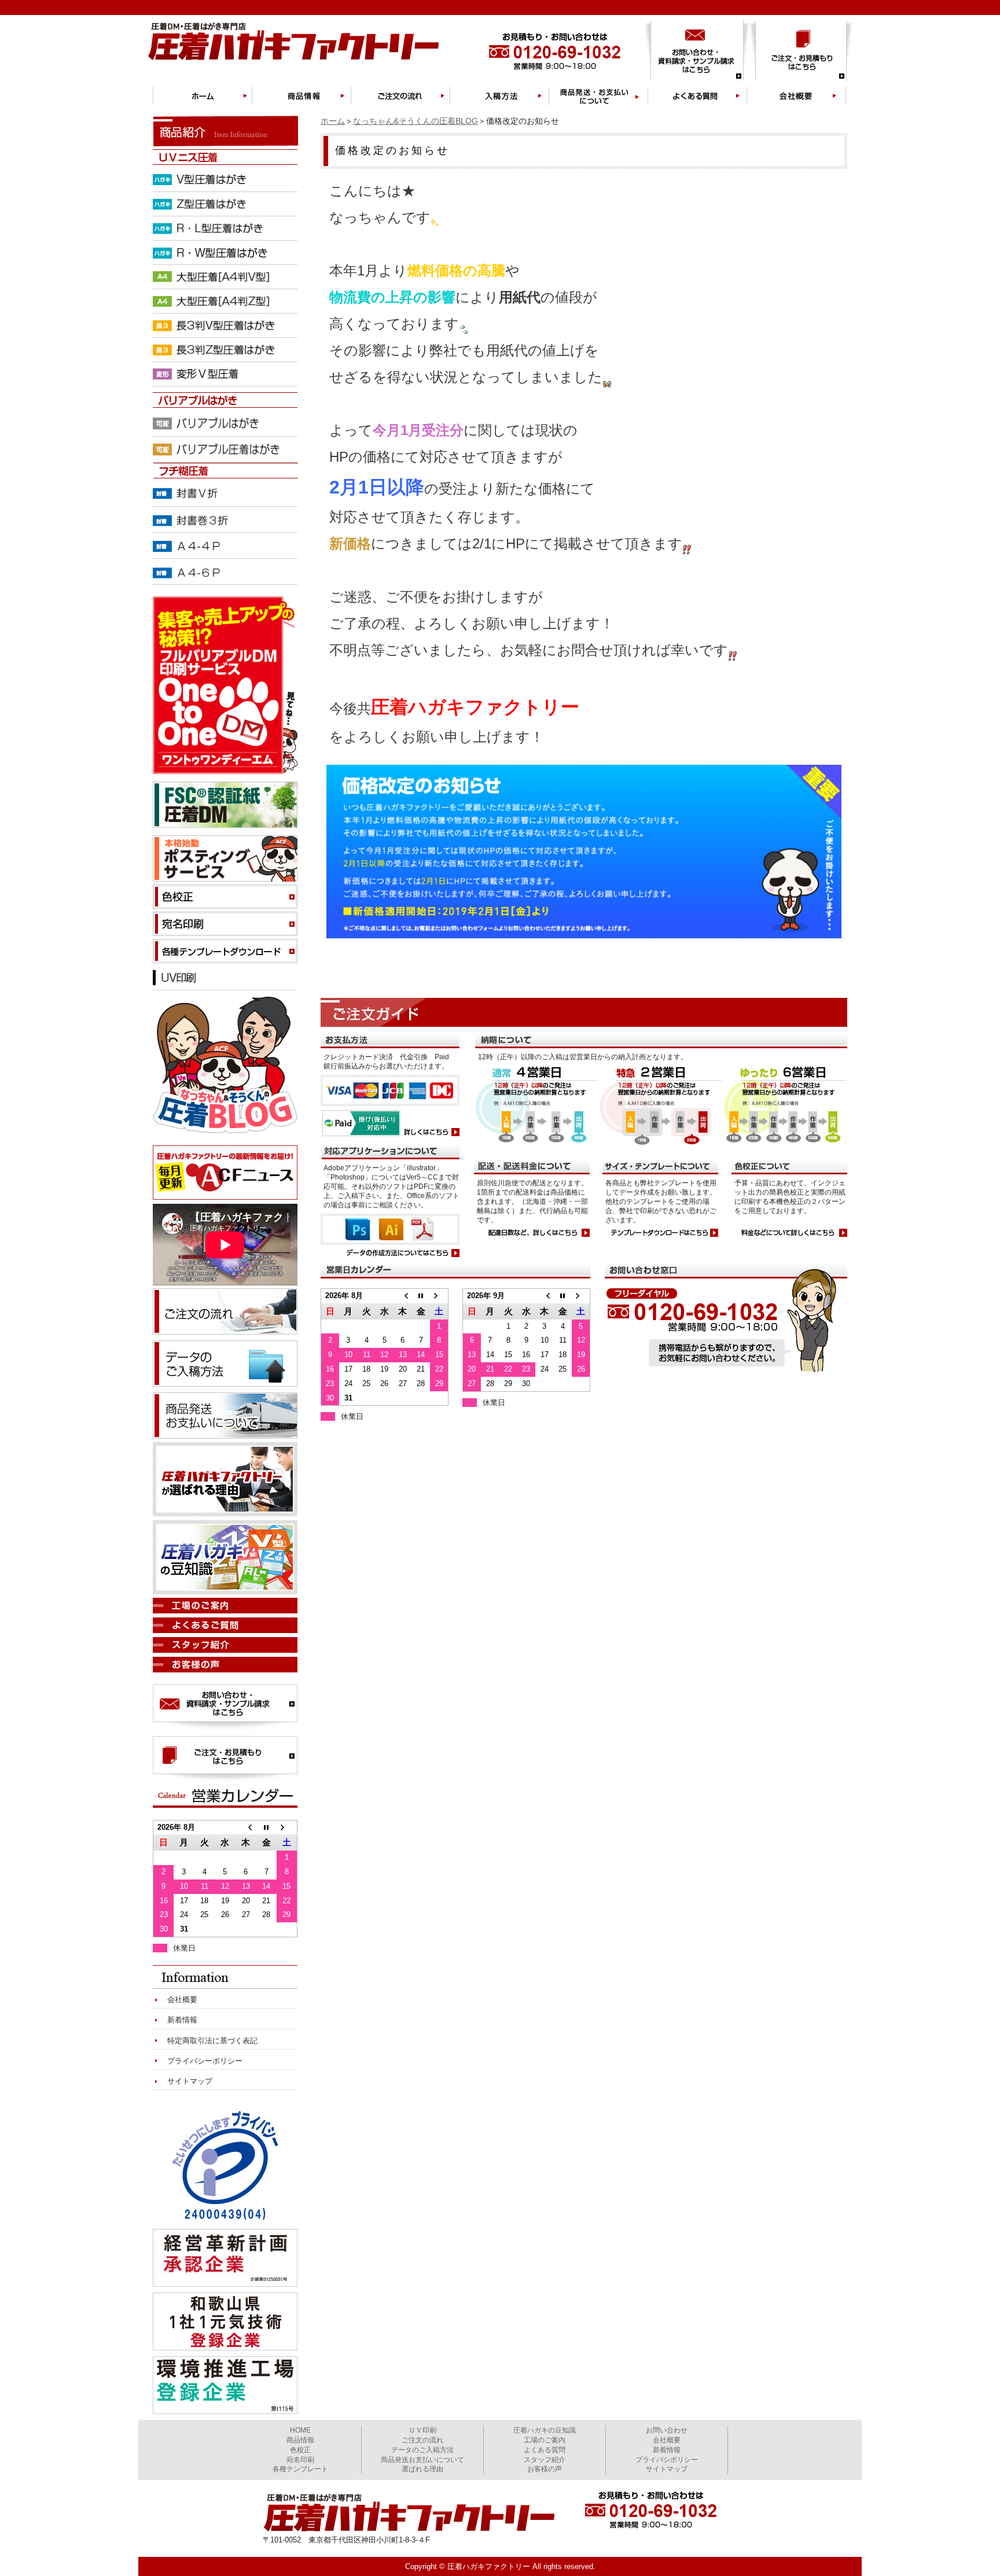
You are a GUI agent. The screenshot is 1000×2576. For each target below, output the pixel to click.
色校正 (300, 2450)
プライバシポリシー (667, 2460)
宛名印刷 (300, 2460)
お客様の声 (545, 2469)
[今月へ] (421, 1296)
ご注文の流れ (422, 2440)
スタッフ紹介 (545, 2460)
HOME (300, 2430)
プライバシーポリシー (205, 2061)
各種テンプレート (300, 2469)
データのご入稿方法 (422, 2450)
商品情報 (300, 2440)
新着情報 (182, 2020)
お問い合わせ (667, 2430)
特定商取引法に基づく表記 (212, 2041)
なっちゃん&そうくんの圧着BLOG (416, 121)
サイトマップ (190, 2081)
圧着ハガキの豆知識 (545, 2430)
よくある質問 (545, 2450)
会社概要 (182, 2000)
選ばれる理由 (422, 2469)
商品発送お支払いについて (422, 2460)
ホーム (333, 121)
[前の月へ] (402, 1296)
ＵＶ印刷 (422, 2430)
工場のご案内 (545, 2440)
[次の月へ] (439, 1296)
